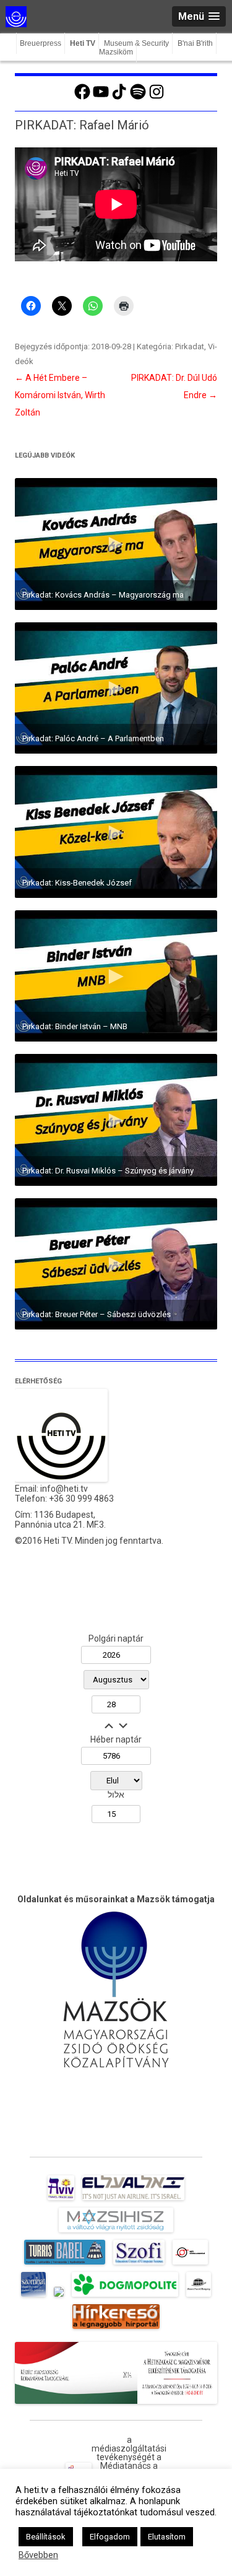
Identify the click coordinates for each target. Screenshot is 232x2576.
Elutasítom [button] (167, 2537)
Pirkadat (190, 346)
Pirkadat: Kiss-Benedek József (77, 883)
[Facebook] (82, 98)
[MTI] (190, 2265)
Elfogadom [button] (110, 2537)
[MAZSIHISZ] (116, 2232)
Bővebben (38, 2555)
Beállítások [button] (46, 2537)
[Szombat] (33, 2297)
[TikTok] (119, 98)
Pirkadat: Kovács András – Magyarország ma (103, 595)
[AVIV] (61, 2200)
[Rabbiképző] (59, 2297)
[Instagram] (157, 98)
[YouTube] (101, 98)
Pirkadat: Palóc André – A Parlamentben (93, 738)
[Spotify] (138, 98)
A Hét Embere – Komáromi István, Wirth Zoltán (60, 395)
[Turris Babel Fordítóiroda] (65, 2265)
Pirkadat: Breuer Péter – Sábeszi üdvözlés (97, 1314)
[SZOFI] (139, 2265)
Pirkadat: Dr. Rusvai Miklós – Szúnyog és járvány (108, 1171)
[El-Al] (133, 2200)
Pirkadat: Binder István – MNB (75, 1026)
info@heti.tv (64, 1489)
